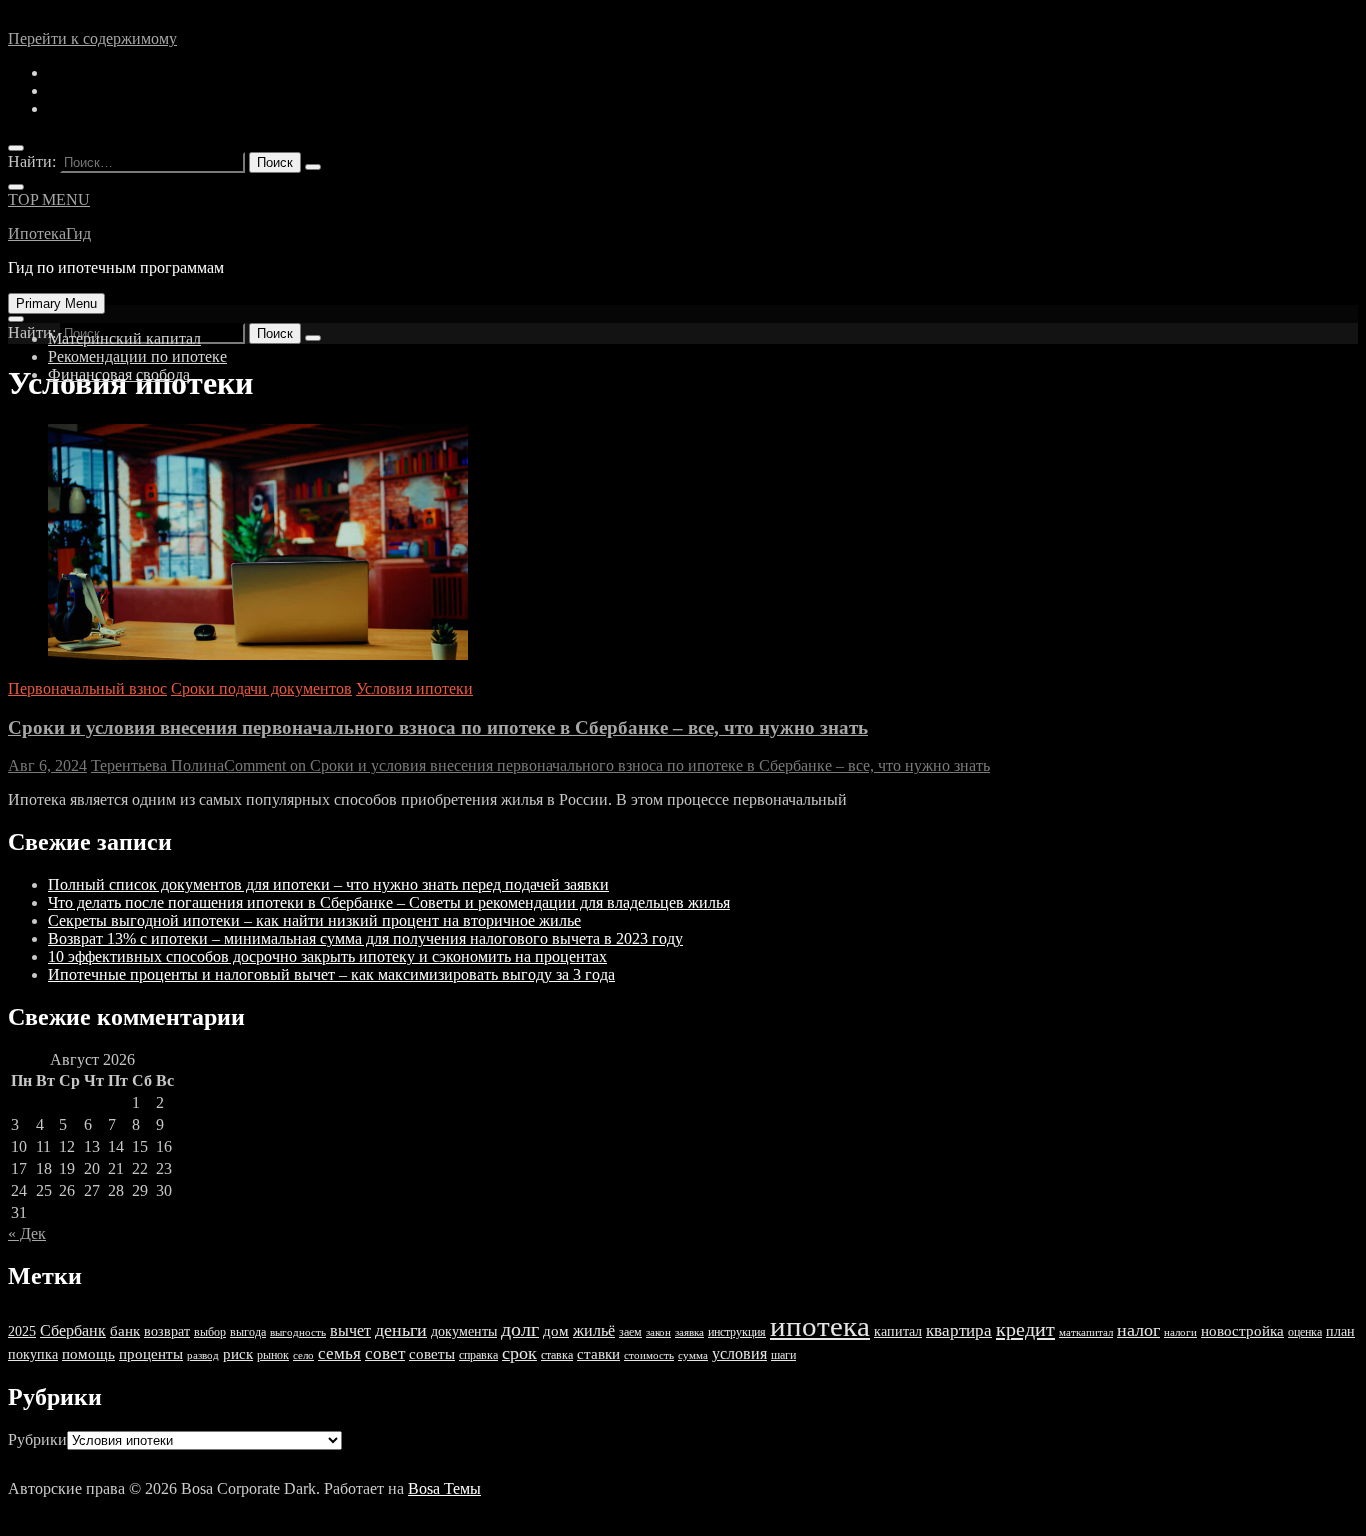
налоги (1180, 1332)
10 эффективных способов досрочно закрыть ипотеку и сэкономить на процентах (327, 956)
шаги (783, 1355)
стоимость (649, 1355)
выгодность (298, 1332)
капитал (898, 1331)
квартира (959, 1330)
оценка (1305, 1332)
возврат (167, 1331)
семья (339, 1353)
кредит (1025, 1329)
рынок (273, 1355)
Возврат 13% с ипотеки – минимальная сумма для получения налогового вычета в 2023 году (365, 938)
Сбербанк (73, 1330)
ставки (598, 1354)
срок (519, 1353)
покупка (33, 1354)
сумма (693, 1355)
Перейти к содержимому (92, 38)
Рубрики (37, 1439)
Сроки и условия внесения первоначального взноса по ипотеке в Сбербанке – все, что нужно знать (438, 727)
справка (478, 1355)
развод (203, 1355)
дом (556, 1331)
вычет (350, 1330)
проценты (151, 1354)
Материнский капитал (124, 338)
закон (658, 1332)
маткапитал (1086, 1332)
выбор (210, 1332)
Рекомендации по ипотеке (137, 356)
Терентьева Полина (157, 765)
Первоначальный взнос (87, 688)
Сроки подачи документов (261, 688)
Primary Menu (56, 303)
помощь (88, 1354)
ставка (557, 1355)
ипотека (820, 1326)
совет (385, 1353)
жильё (594, 1330)
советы (432, 1354)
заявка (689, 1332)
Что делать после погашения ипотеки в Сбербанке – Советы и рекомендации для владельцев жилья (389, 902)
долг (520, 1329)
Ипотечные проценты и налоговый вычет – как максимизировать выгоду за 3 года (331, 974)
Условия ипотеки (414, 688)
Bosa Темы (444, 1488)
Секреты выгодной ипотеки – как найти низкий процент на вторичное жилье (314, 920)
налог (1138, 1330)
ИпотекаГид (49, 233)
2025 (22, 1331)
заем (630, 1332)
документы (464, 1331)
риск (238, 1354)
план (1340, 1331)
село (303, 1355)
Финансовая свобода (119, 374)
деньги (401, 1330)
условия (739, 1353)
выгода (248, 1332)
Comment (607, 765)
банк (125, 1331)
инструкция (737, 1332)
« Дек (27, 1233)
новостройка (1242, 1331)
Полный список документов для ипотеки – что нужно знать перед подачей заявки (328, 884)
